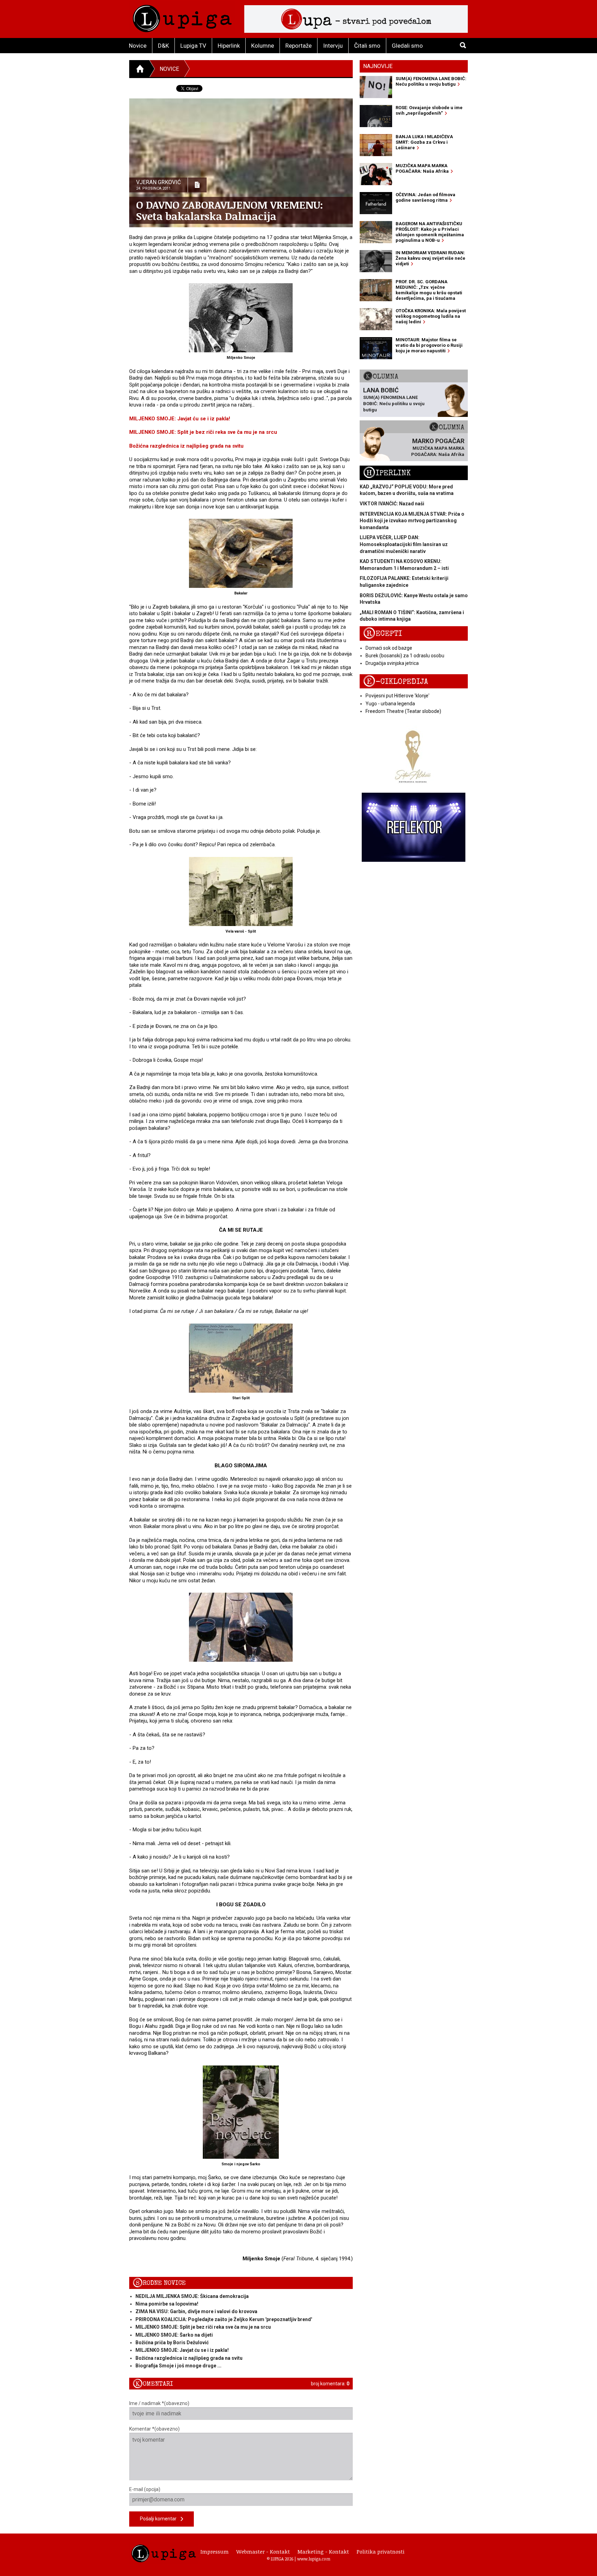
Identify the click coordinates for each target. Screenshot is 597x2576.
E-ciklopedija (396, 682)
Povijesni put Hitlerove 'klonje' (397, 696)
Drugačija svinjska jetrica (392, 663)
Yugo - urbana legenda (390, 704)
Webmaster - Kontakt (263, 2551)
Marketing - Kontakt (323, 2551)
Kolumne (263, 46)
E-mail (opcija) (145, 2489)
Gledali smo (407, 46)
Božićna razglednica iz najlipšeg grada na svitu (186, 446)
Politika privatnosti (381, 2551)
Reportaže (298, 46)
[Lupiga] (182, 17)
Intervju (333, 46)
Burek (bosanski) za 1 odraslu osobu (405, 656)
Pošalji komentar (160, 2519)
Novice (138, 46)
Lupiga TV (193, 46)
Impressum (215, 2551)
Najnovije (378, 66)
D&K (163, 46)
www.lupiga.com (314, 2559)
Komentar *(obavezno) (154, 2429)
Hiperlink (229, 46)
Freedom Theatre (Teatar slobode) (403, 711)
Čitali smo (367, 46)
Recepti (383, 634)
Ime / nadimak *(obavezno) (159, 2403)
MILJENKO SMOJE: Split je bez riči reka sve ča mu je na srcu (203, 432)
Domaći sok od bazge (389, 648)
